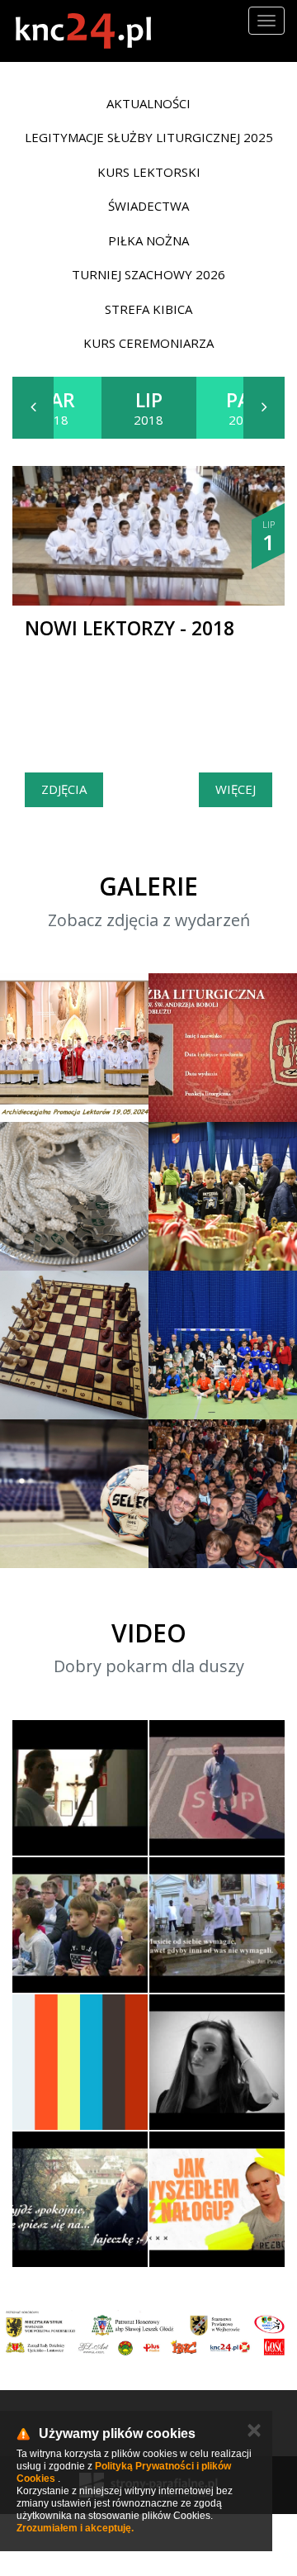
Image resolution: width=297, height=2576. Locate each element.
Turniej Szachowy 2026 (148, 274)
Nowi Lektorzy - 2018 (130, 628)
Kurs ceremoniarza (148, 343)
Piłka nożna (148, 240)
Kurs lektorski (149, 172)
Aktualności (148, 103)
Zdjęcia (64, 789)
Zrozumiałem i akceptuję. (75, 2528)
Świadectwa (148, 206)
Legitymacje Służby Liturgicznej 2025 (149, 137)
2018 (54, 407)
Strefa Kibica (148, 309)
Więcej (236, 789)
